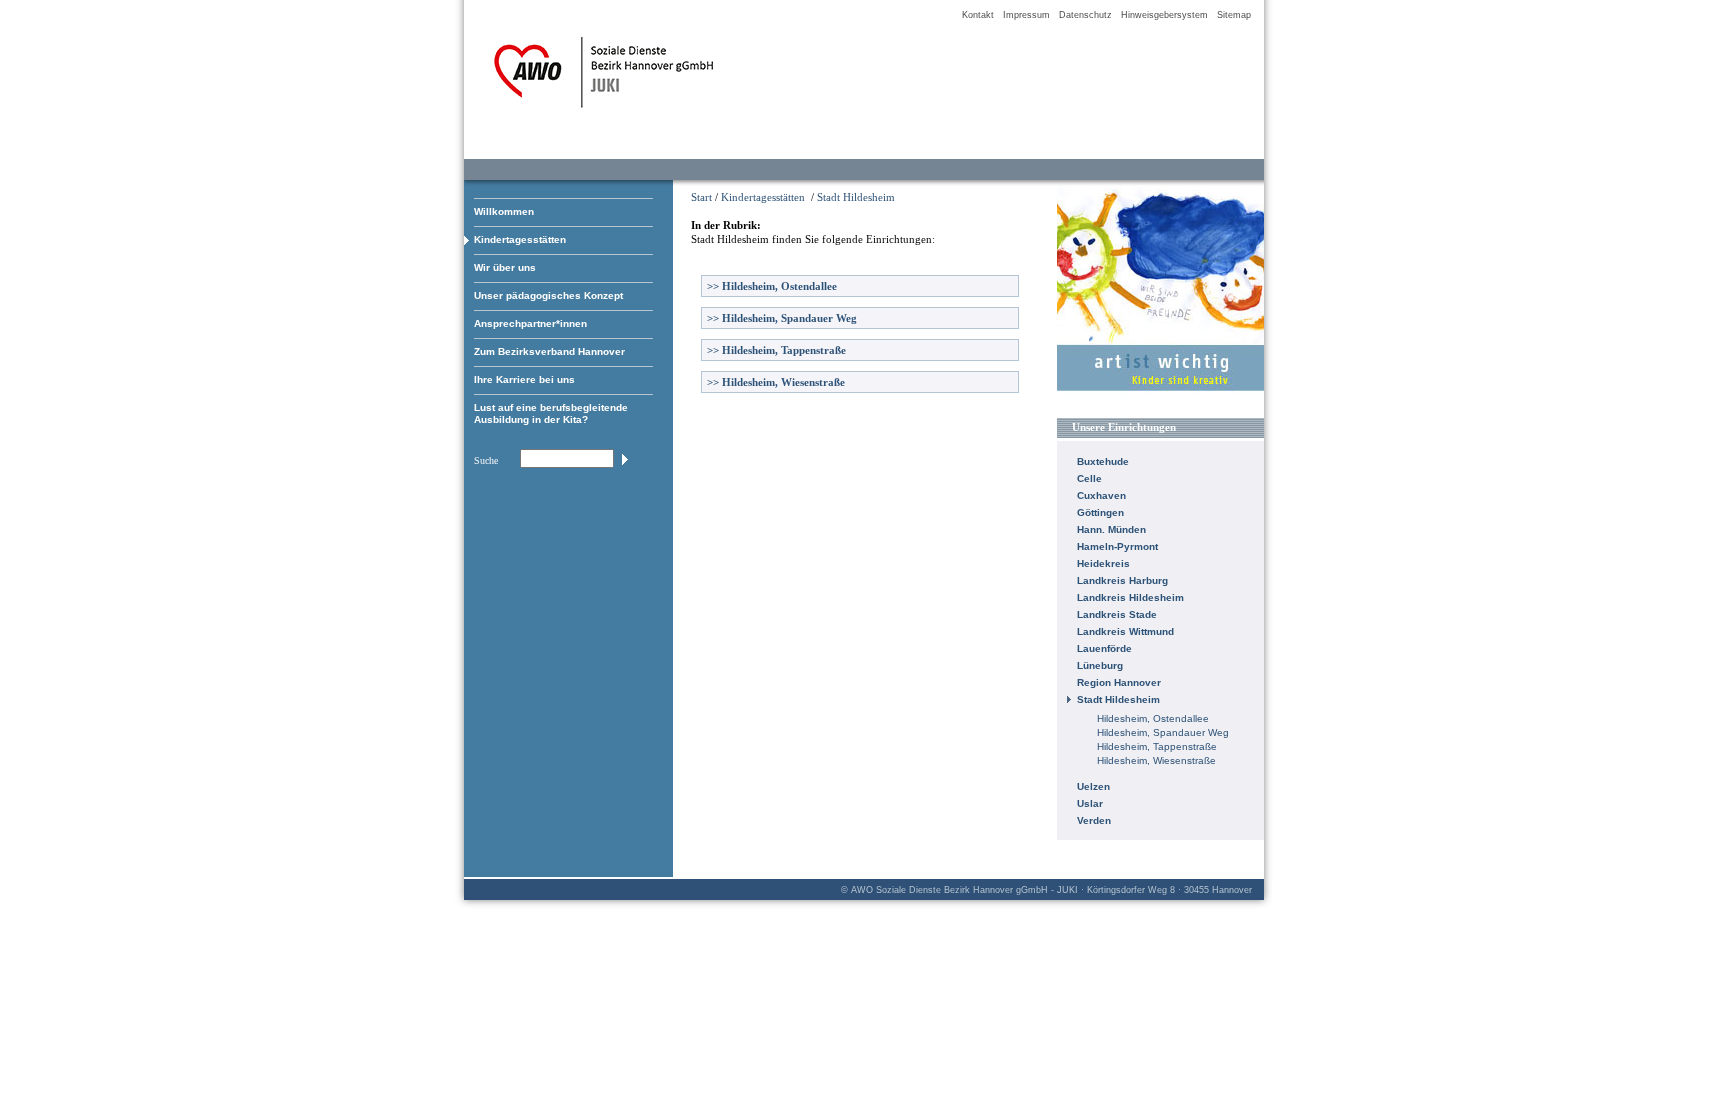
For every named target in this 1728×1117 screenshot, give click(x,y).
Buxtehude (1103, 461)
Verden (1094, 820)
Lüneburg (1100, 665)
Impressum (1026, 15)
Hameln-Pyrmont (1117, 546)
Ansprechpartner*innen (530, 323)
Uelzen (1093, 786)
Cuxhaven (1101, 495)
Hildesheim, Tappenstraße (776, 350)
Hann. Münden (1111, 529)
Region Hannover (1119, 682)
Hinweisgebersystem (1164, 15)
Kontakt (978, 15)
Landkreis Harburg (1122, 580)
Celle (1089, 478)
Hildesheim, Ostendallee (772, 286)
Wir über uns (505, 267)
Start (701, 197)
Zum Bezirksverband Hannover (549, 351)
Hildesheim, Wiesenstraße (776, 382)
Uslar (1090, 803)
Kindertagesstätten (520, 239)
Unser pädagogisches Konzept (548, 295)
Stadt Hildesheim (856, 197)
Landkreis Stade (1117, 614)
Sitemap (1234, 15)
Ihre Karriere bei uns (524, 379)
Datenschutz (1085, 15)
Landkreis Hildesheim (1130, 597)
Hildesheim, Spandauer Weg (782, 318)
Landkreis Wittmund (1125, 631)
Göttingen (1100, 512)
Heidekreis (1103, 563)
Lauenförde (1104, 648)
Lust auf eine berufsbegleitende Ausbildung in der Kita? (551, 413)
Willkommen (504, 211)
